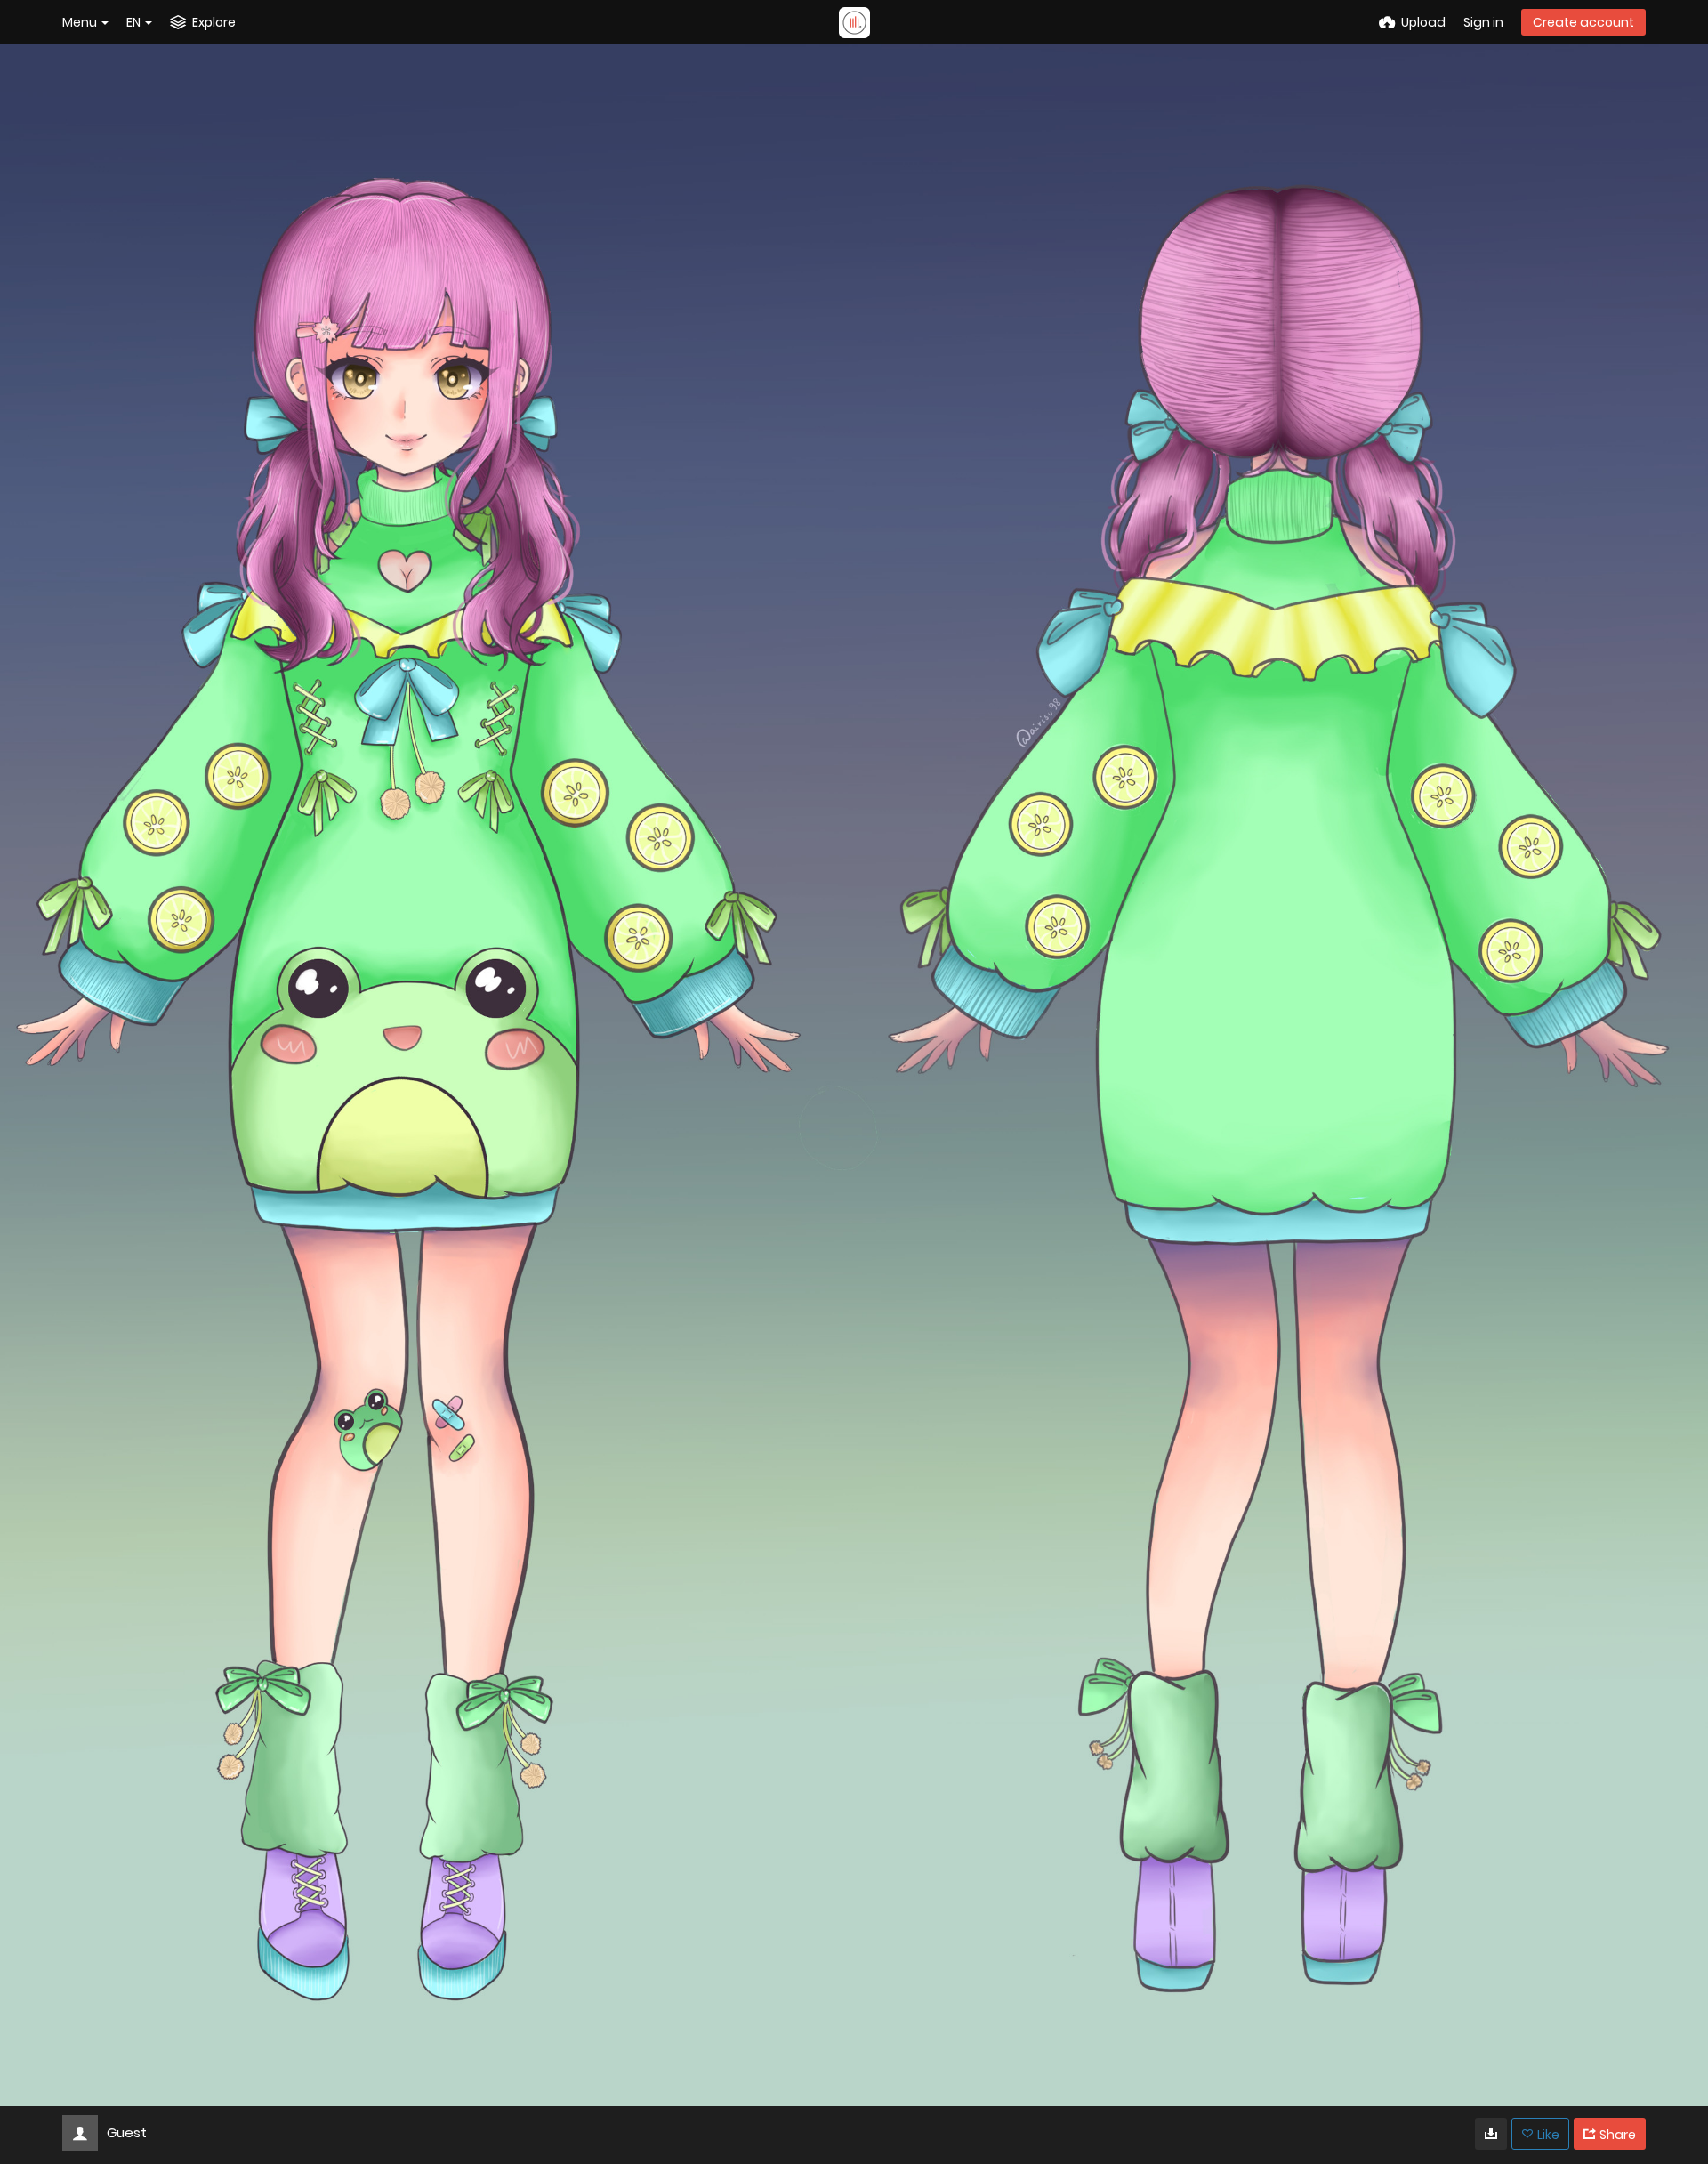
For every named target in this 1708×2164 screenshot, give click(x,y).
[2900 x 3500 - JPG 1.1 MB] (1491, 2134)
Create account (1583, 22)
